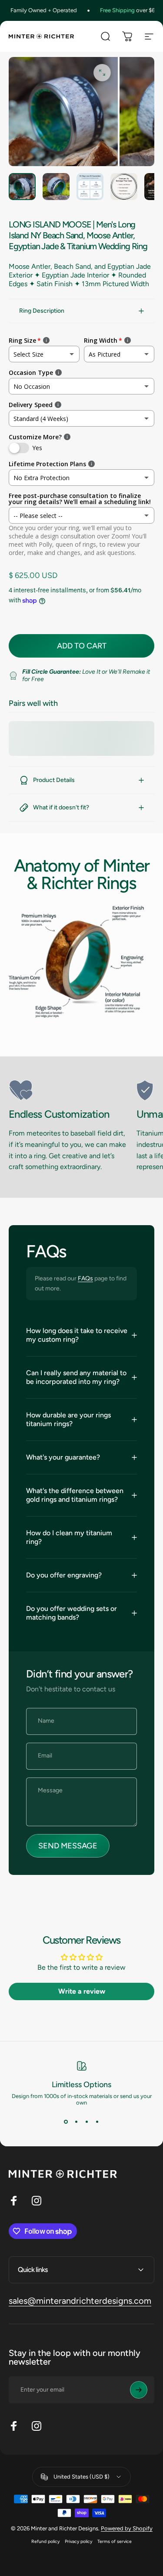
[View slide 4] (97, 2122)
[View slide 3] (87, 2122)
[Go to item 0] (22, 187)
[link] (69, 1090)
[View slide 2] (77, 2122)
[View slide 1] (66, 2122)
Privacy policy (78, 2541)
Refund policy (45, 2541)
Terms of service (115, 2541)
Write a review (82, 1991)
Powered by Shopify (127, 2528)
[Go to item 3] (90, 187)
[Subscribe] (139, 2390)
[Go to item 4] (124, 187)
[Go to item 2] (56, 187)
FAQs (85, 1278)
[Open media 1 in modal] (102, 73)
